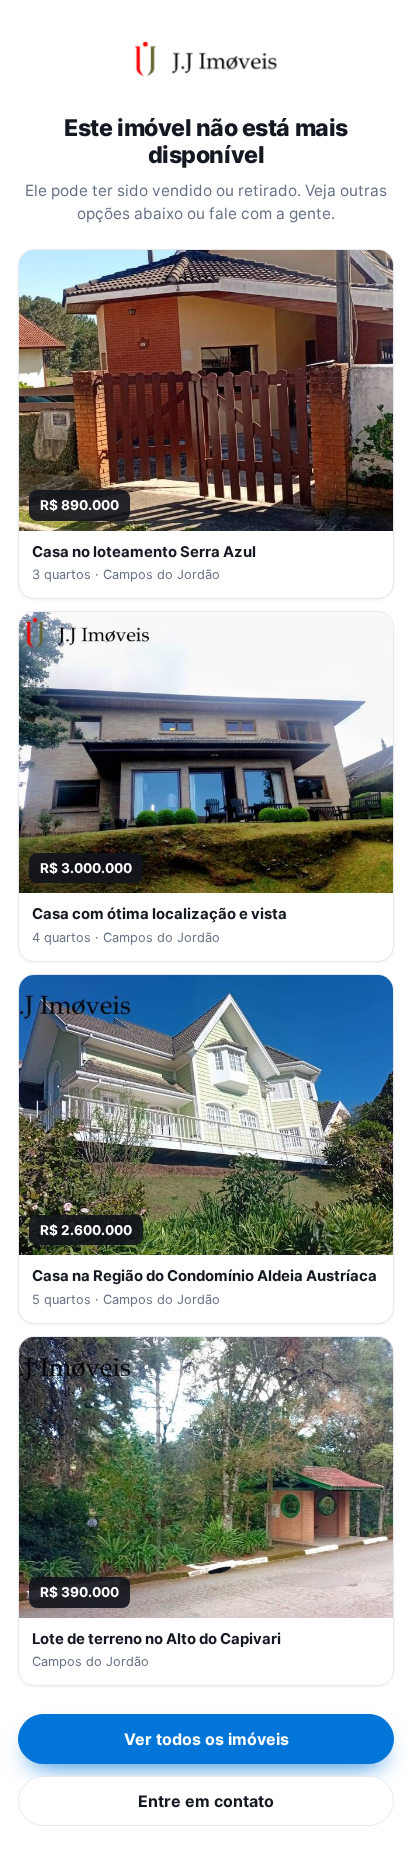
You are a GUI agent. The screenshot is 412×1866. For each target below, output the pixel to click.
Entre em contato (206, 1801)
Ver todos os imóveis (206, 1739)
